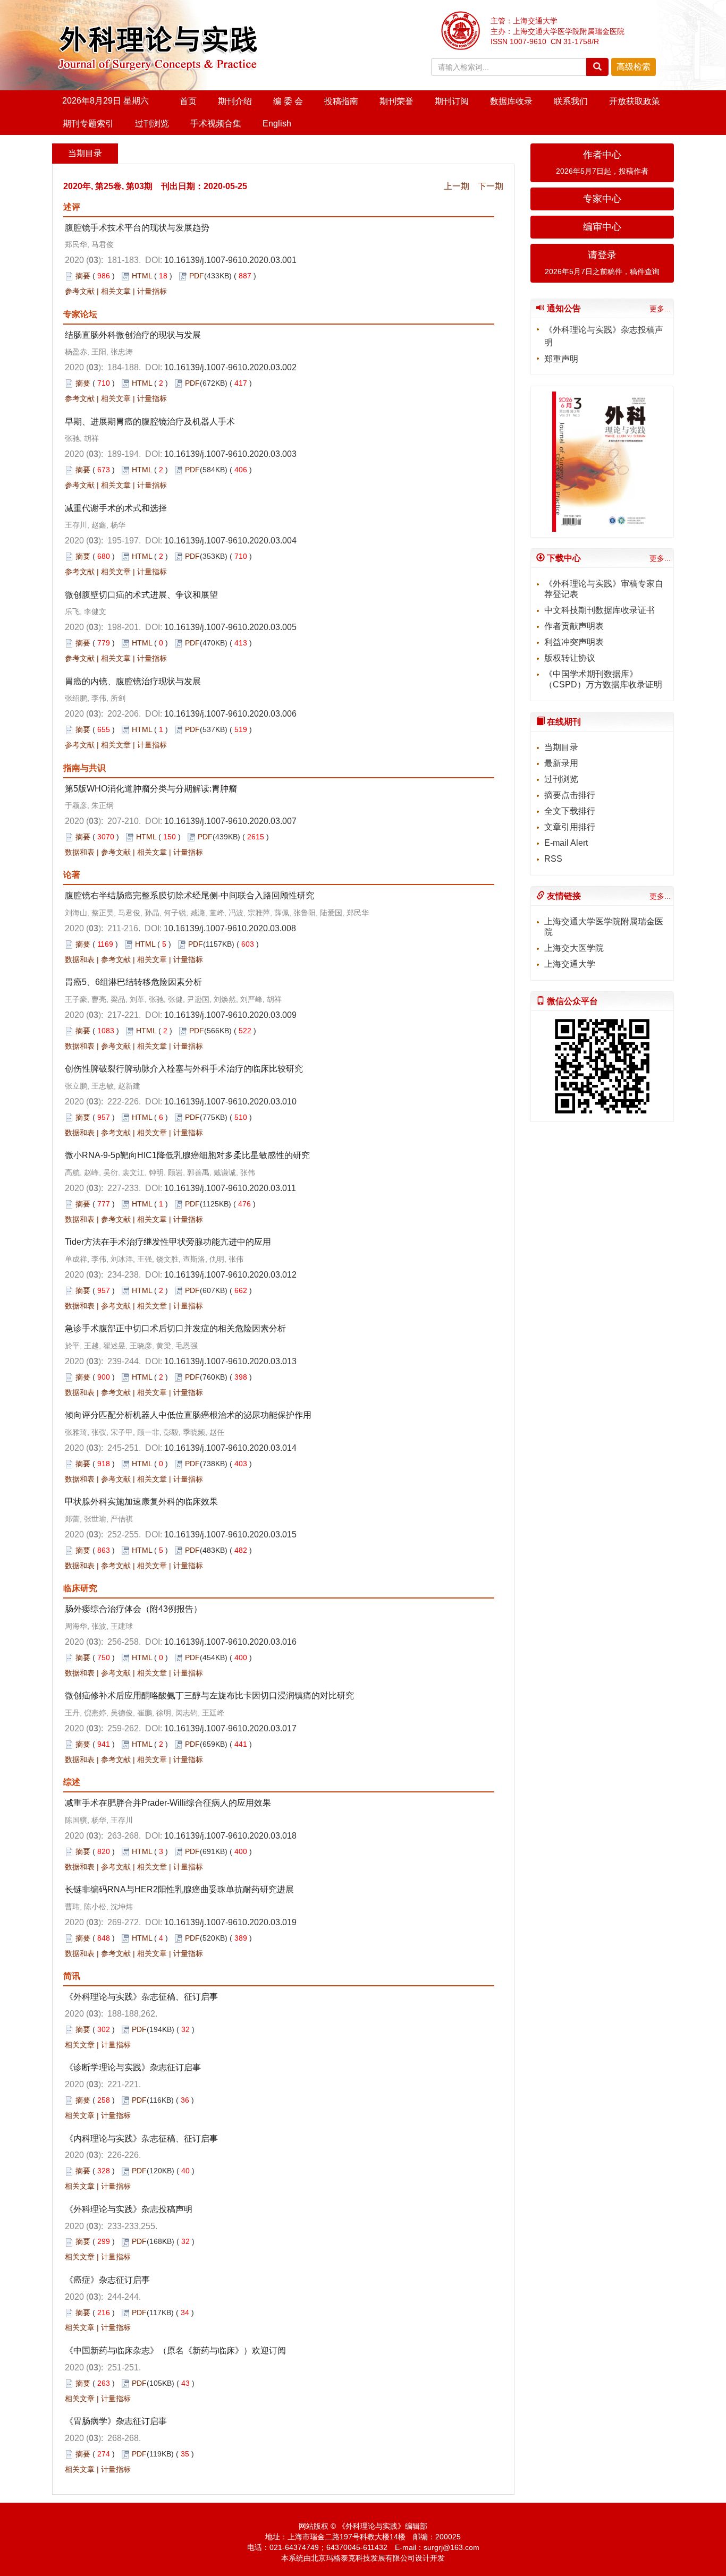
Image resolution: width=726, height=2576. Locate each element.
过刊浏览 (152, 124)
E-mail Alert (566, 843)
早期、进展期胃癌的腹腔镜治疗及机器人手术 (150, 422)
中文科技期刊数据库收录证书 (600, 610)
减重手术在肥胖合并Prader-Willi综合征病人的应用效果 (168, 1803)
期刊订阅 (452, 101)
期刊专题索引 (88, 124)
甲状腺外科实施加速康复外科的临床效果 (141, 1502)
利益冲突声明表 (574, 642)
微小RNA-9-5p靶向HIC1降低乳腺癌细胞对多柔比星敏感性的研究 (187, 1155)
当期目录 (561, 747)
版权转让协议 (570, 658)
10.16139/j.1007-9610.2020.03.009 (230, 1015)
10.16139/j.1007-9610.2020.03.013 (230, 1361)
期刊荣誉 (396, 101)
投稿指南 (341, 101)
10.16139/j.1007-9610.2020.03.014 (230, 1448)
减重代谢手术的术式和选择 (116, 508)
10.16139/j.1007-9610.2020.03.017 (230, 1728)
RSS (553, 859)
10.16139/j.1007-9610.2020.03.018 (230, 1836)
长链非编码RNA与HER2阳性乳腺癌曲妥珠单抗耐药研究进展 (179, 1889)
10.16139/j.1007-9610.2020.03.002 (230, 367)
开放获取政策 (635, 101)
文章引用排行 (570, 827)
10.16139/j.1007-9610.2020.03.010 (230, 1102)
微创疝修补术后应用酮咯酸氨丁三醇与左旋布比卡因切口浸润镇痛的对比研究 (209, 1695)
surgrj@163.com (451, 2547)
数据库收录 (511, 101)
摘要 (83, 276)
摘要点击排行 (570, 795)
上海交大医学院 (574, 948)
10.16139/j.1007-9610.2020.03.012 (230, 1275)
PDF (197, 276)
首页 (188, 101)
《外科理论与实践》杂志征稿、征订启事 (141, 1997)
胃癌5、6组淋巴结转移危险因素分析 (133, 982)
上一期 (457, 186)
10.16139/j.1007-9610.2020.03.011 (230, 1188)
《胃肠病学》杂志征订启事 (116, 2421)
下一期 (491, 186)
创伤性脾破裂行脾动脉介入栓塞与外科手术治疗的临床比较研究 (184, 1069)
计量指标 (152, 291)
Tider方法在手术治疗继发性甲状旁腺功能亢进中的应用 (168, 1242)
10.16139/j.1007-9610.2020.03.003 (230, 454)
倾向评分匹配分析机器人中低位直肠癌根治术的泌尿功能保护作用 (188, 1415)
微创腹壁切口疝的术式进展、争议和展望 (141, 595)
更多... (660, 309)
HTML (142, 276)
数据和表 (80, 852)
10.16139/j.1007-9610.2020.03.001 (230, 260)
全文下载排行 (570, 811)
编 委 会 (288, 101)
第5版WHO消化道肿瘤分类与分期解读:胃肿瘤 (151, 789)
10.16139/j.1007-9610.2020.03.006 (230, 714)
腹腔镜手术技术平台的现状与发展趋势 (137, 228)
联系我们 (571, 101)
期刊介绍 (235, 101)
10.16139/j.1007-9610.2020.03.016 (230, 1642)
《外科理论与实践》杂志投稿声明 (129, 2209)
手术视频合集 (216, 124)
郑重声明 (561, 359)
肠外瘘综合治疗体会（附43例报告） (133, 1609)
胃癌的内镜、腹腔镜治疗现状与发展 (133, 681)
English (277, 124)
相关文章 (116, 291)
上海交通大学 (570, 964)
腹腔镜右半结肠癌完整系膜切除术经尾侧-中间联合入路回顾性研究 (189, 895)
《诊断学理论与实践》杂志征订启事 (133, 2067)
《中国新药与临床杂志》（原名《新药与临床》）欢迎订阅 (175, 2350)
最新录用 (561, 763)
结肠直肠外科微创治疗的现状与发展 (133, 335)
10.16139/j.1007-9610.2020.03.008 (230, 928)
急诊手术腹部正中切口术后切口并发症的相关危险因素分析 (175, 1328)
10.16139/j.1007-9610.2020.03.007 (230, 821)
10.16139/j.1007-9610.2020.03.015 (230, 1534)
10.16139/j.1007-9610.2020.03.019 (230, 1922)
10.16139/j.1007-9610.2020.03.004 (230, 541)
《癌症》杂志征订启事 (107, 2280)
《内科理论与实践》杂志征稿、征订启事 (141, 2139)
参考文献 (80, 291)
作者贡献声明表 (574, 626)
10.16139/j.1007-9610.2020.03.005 (230, 627)
